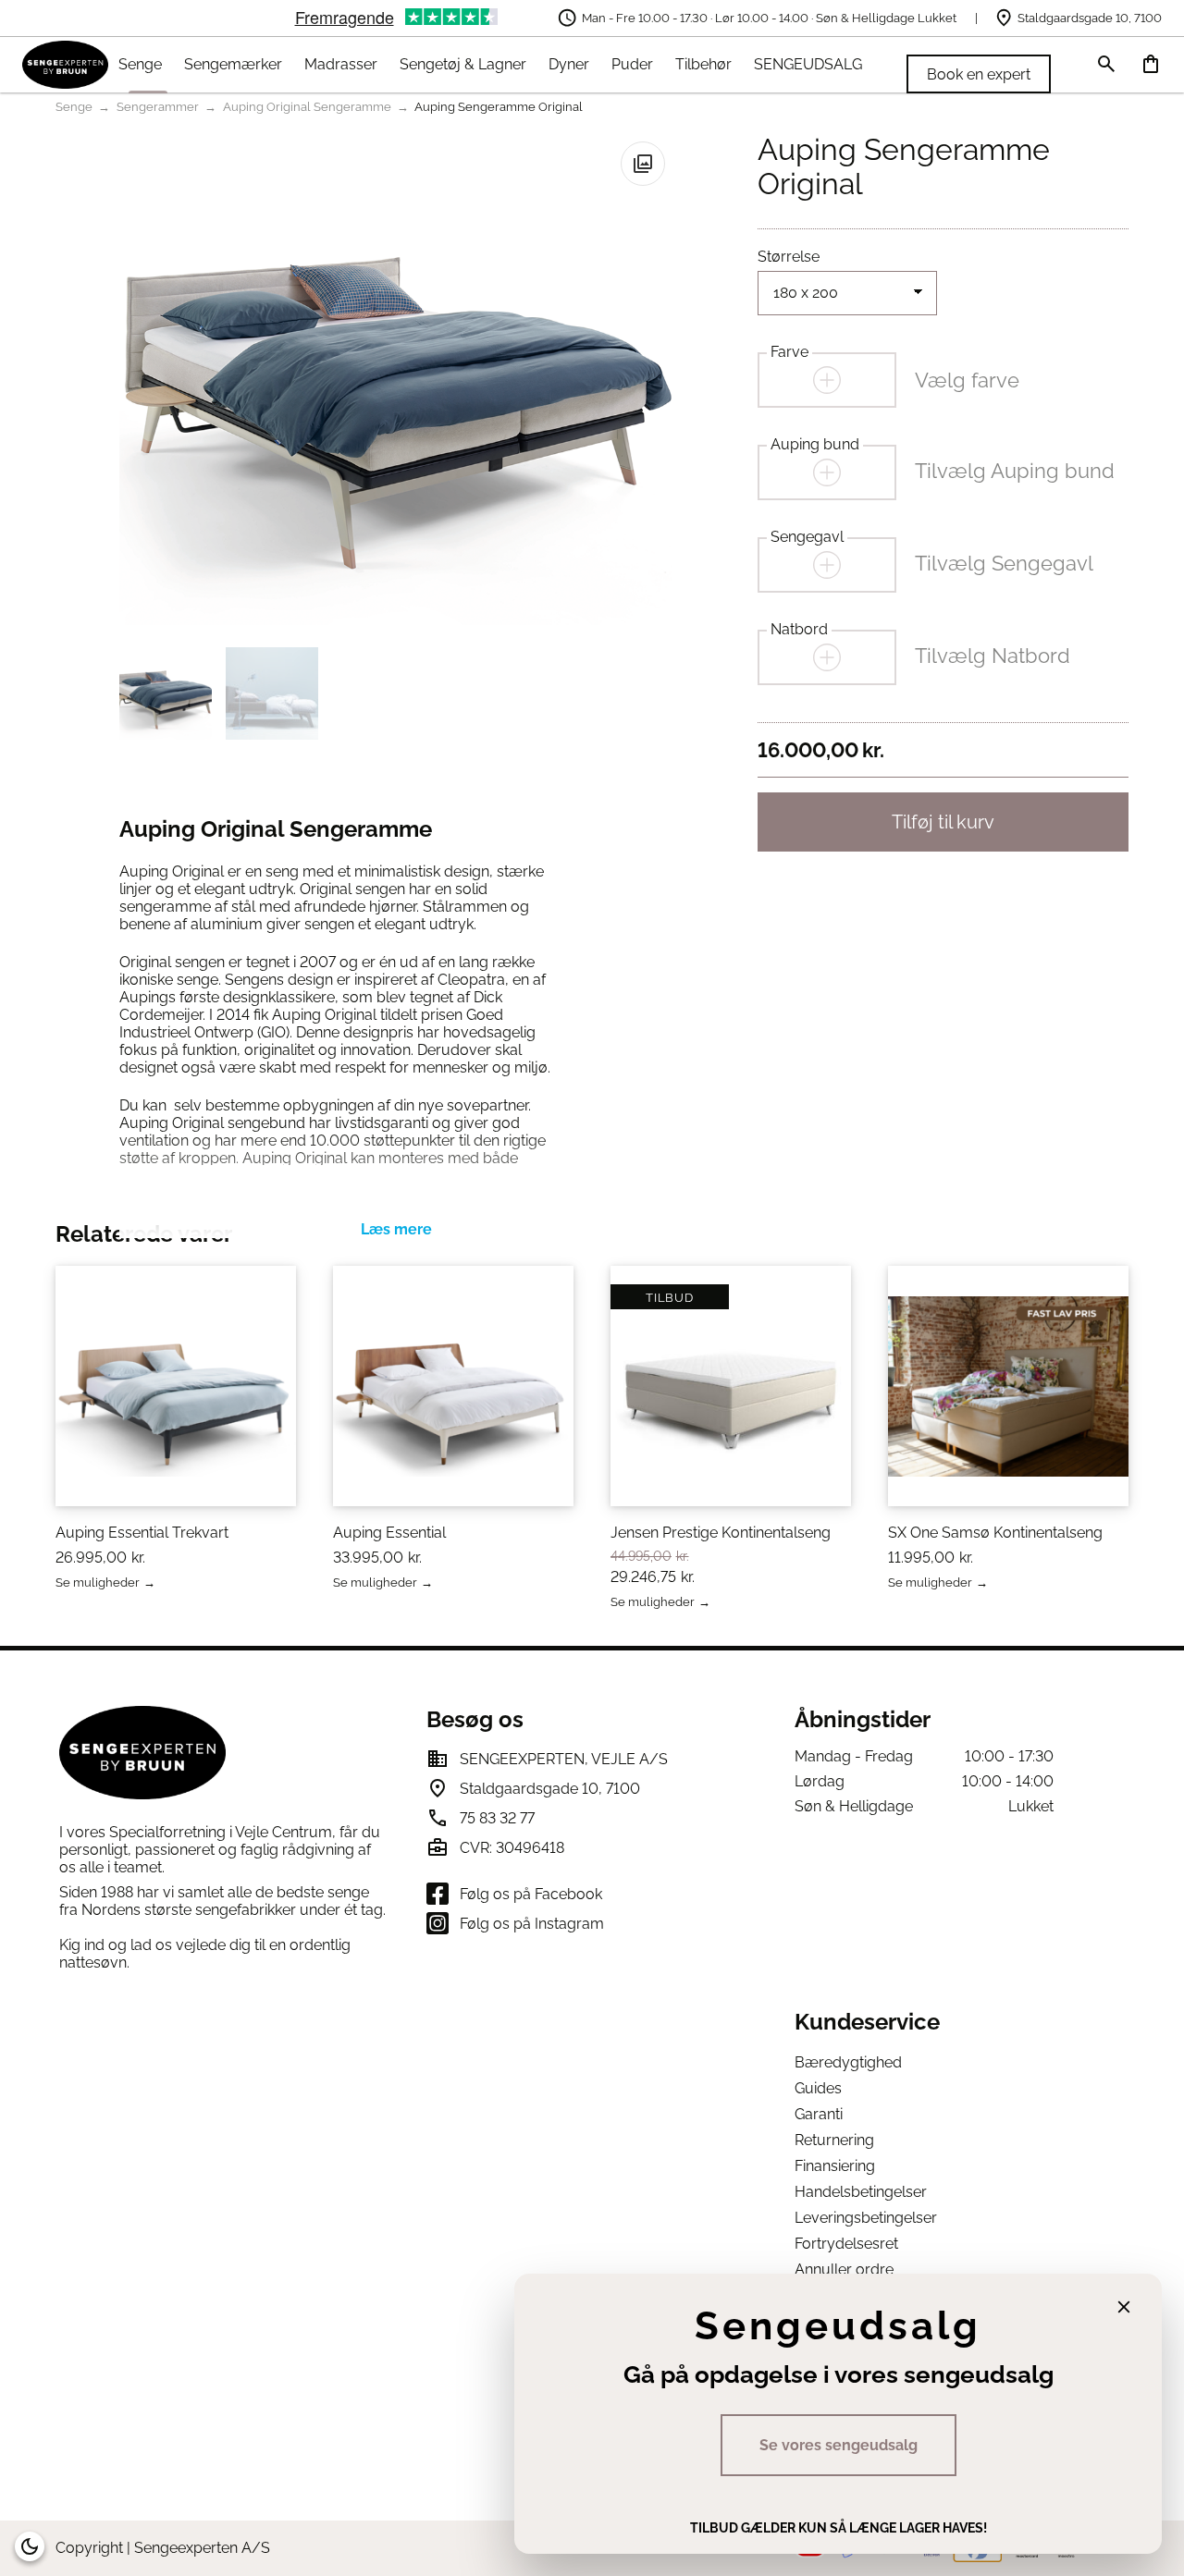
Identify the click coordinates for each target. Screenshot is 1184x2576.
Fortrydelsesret (846, 2244)
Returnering (834, 2140)
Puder (632, 64)
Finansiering (835, 2166)
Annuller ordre (844, 2269)
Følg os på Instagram (532, 1924)
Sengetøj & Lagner (463, 64)
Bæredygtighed (848, 2062)
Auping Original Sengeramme (307, 107)
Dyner (569, 64)
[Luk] (1124, 2307)
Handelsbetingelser (861, 2192)
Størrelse (789, 257)
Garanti (819, 2114)
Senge (140, 64)
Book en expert (979, 74)
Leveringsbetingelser (866, 2218)
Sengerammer (158, 107)
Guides (818, 2088)
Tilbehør (703, 64)
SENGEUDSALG (808, 64)
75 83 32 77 (497, 1818)
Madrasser (341, 64)
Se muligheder (98, 1583)
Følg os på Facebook (531, 1894)
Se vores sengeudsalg (839, 2445)
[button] (643, 164)
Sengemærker (233, 64)
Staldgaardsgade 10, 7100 (1090, 18)
